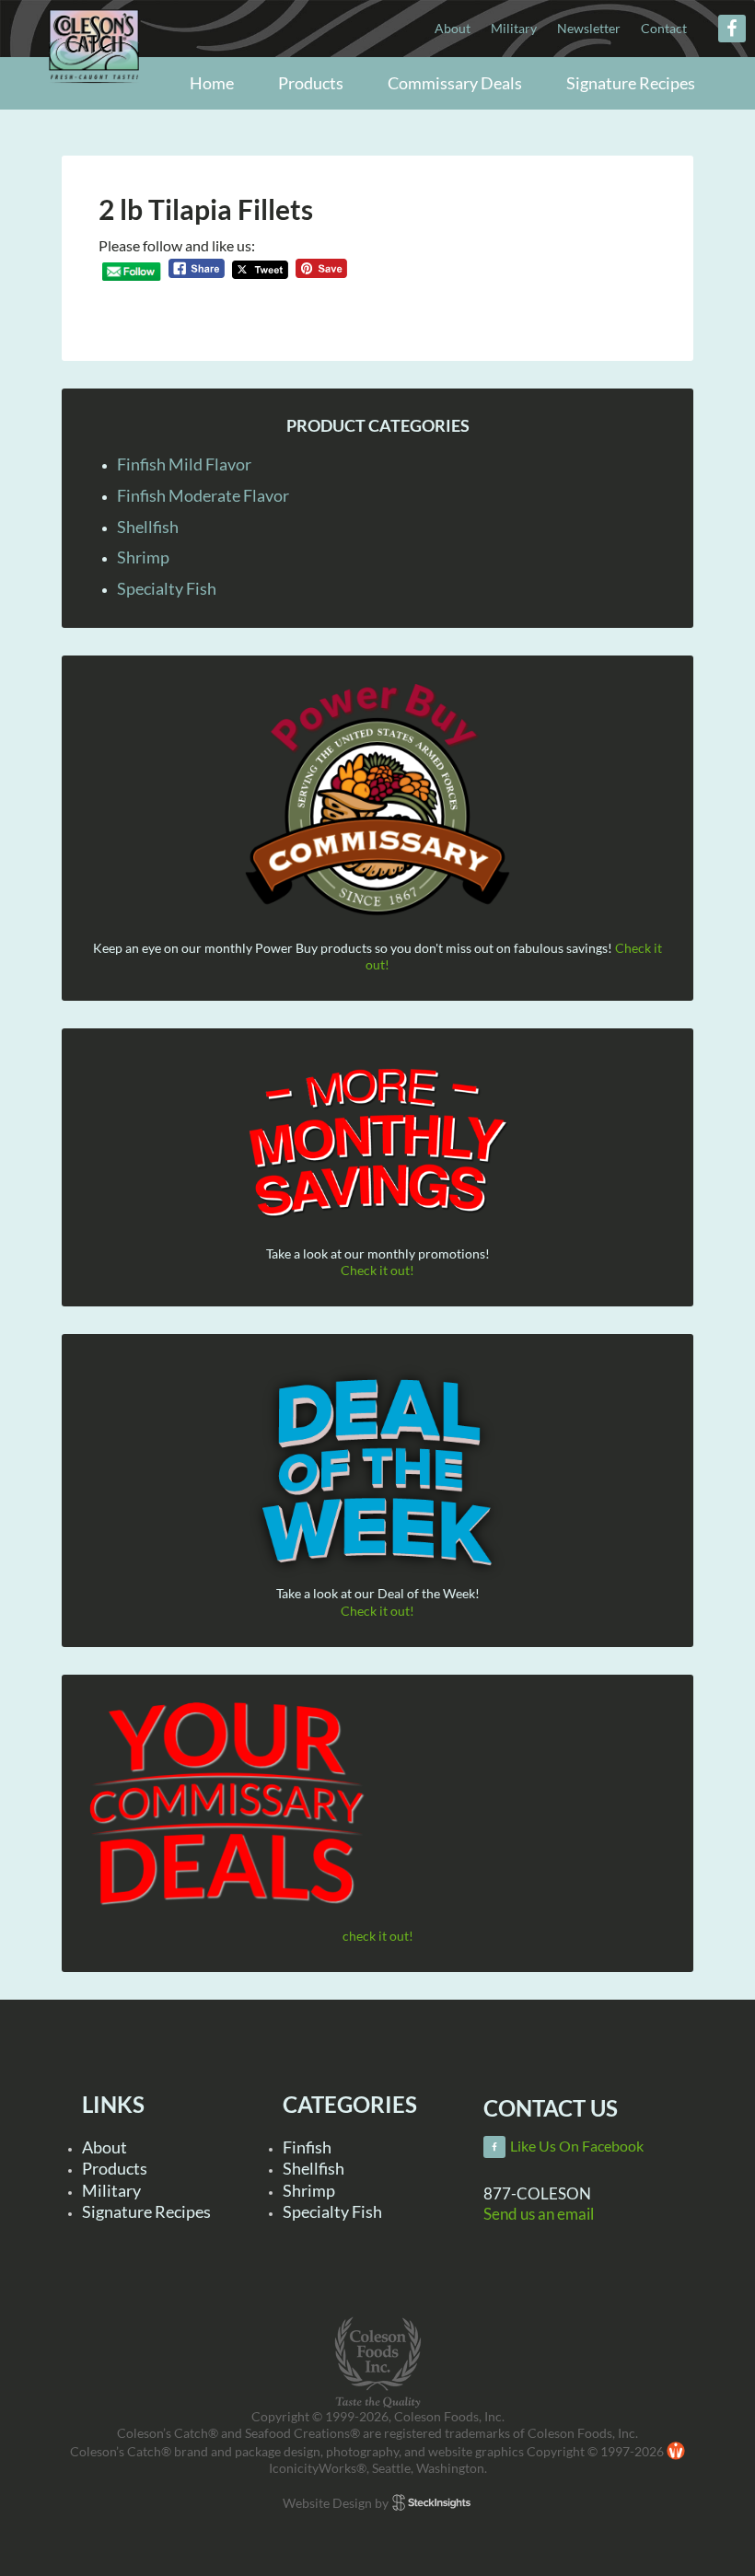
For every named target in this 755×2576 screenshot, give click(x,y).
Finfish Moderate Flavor (203, 495)
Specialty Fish (167, 588)
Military (111, 2190)
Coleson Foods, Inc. (94, 85)
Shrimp (143, 557)
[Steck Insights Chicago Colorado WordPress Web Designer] (431, 2503)
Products (115, 2168)
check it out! (378, 1936)
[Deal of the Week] (377, 1474)
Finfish (307, 2147)
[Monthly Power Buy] (377, 801)
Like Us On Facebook (577, 2146)
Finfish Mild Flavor (184, 464)
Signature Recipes (146, 2211)
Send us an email (539, 2214)
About (105, 2147)
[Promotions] (377, 1140)
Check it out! (377, 1270)
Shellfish (148, 527)
